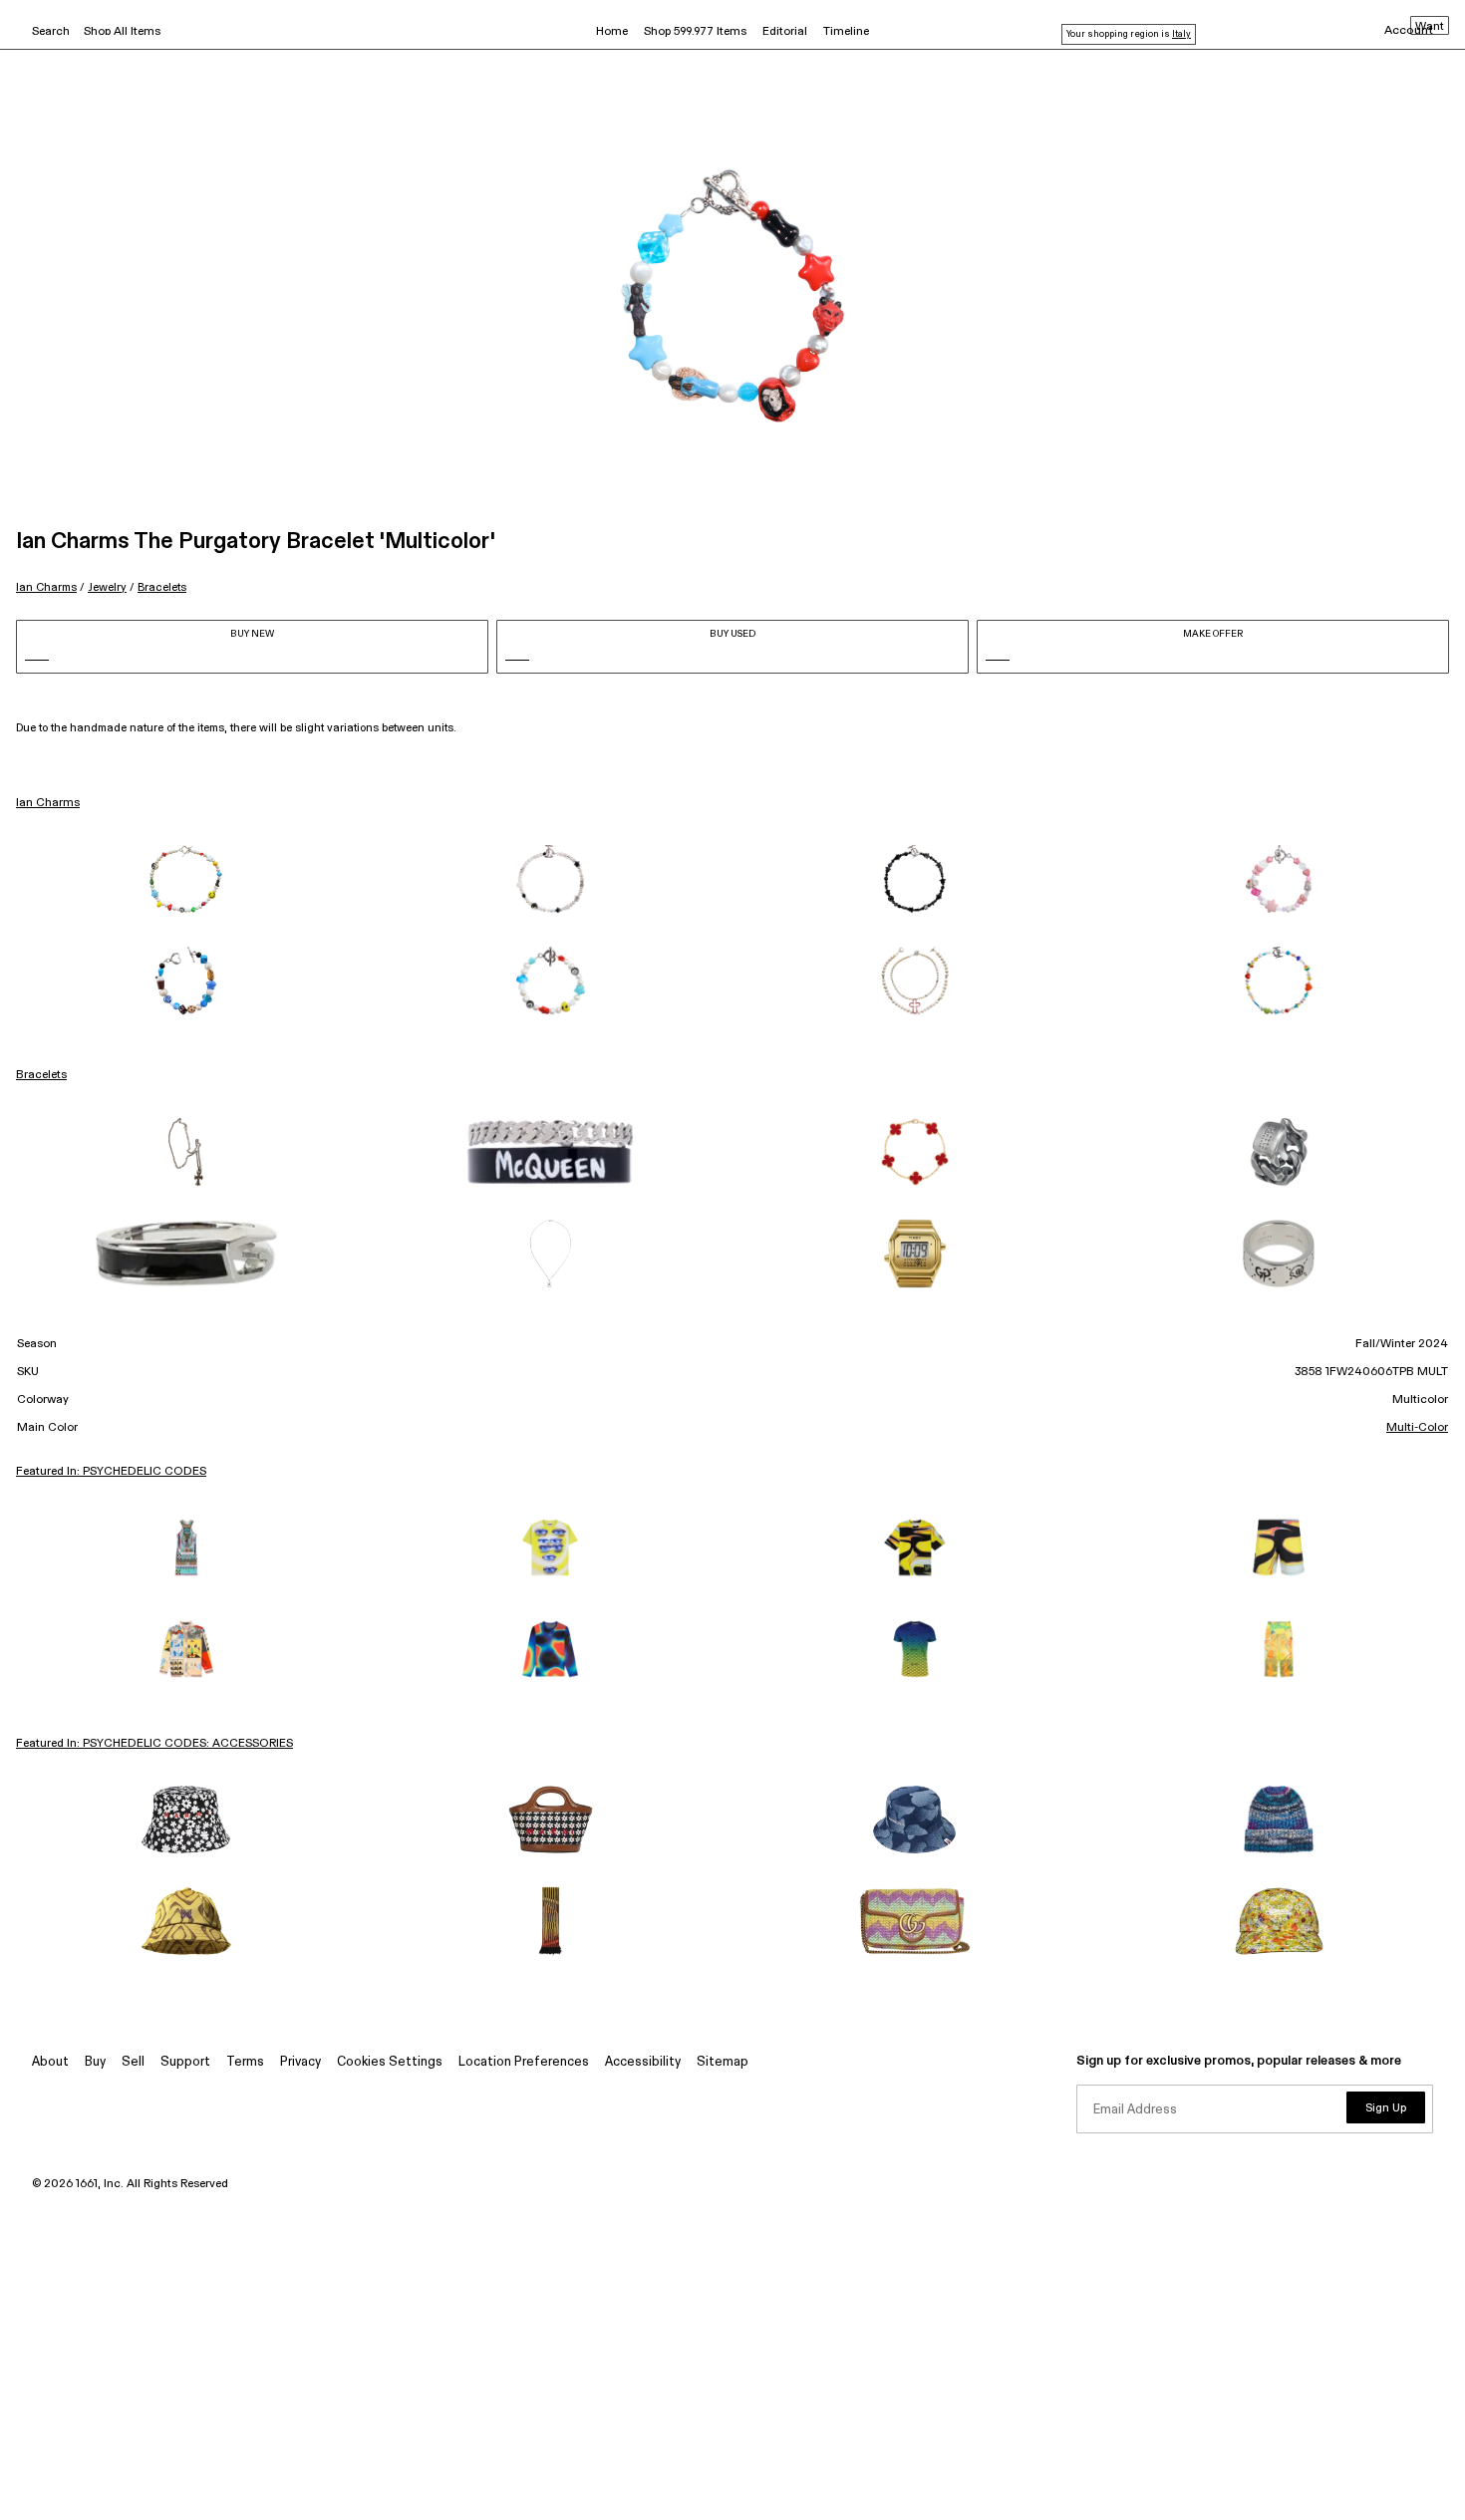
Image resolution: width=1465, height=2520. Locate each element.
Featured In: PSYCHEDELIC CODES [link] (111, 1472)
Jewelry (107, 587)
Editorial (785, 32)
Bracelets (162, 587)
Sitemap (723, 2062)
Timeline (846, 32)
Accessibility (643, 2062)
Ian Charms (46, 587)
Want (1430, 27)
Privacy (300, 2062)
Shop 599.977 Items (695, 32)
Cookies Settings (390, 2062)
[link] (186, 879)
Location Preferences (524, 2062)
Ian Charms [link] (48, 803)
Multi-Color (1417, 1428)
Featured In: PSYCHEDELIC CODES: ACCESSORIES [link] (154, 1744)
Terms (245, 2062)
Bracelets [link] (41, 1075)
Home (612, 32)
